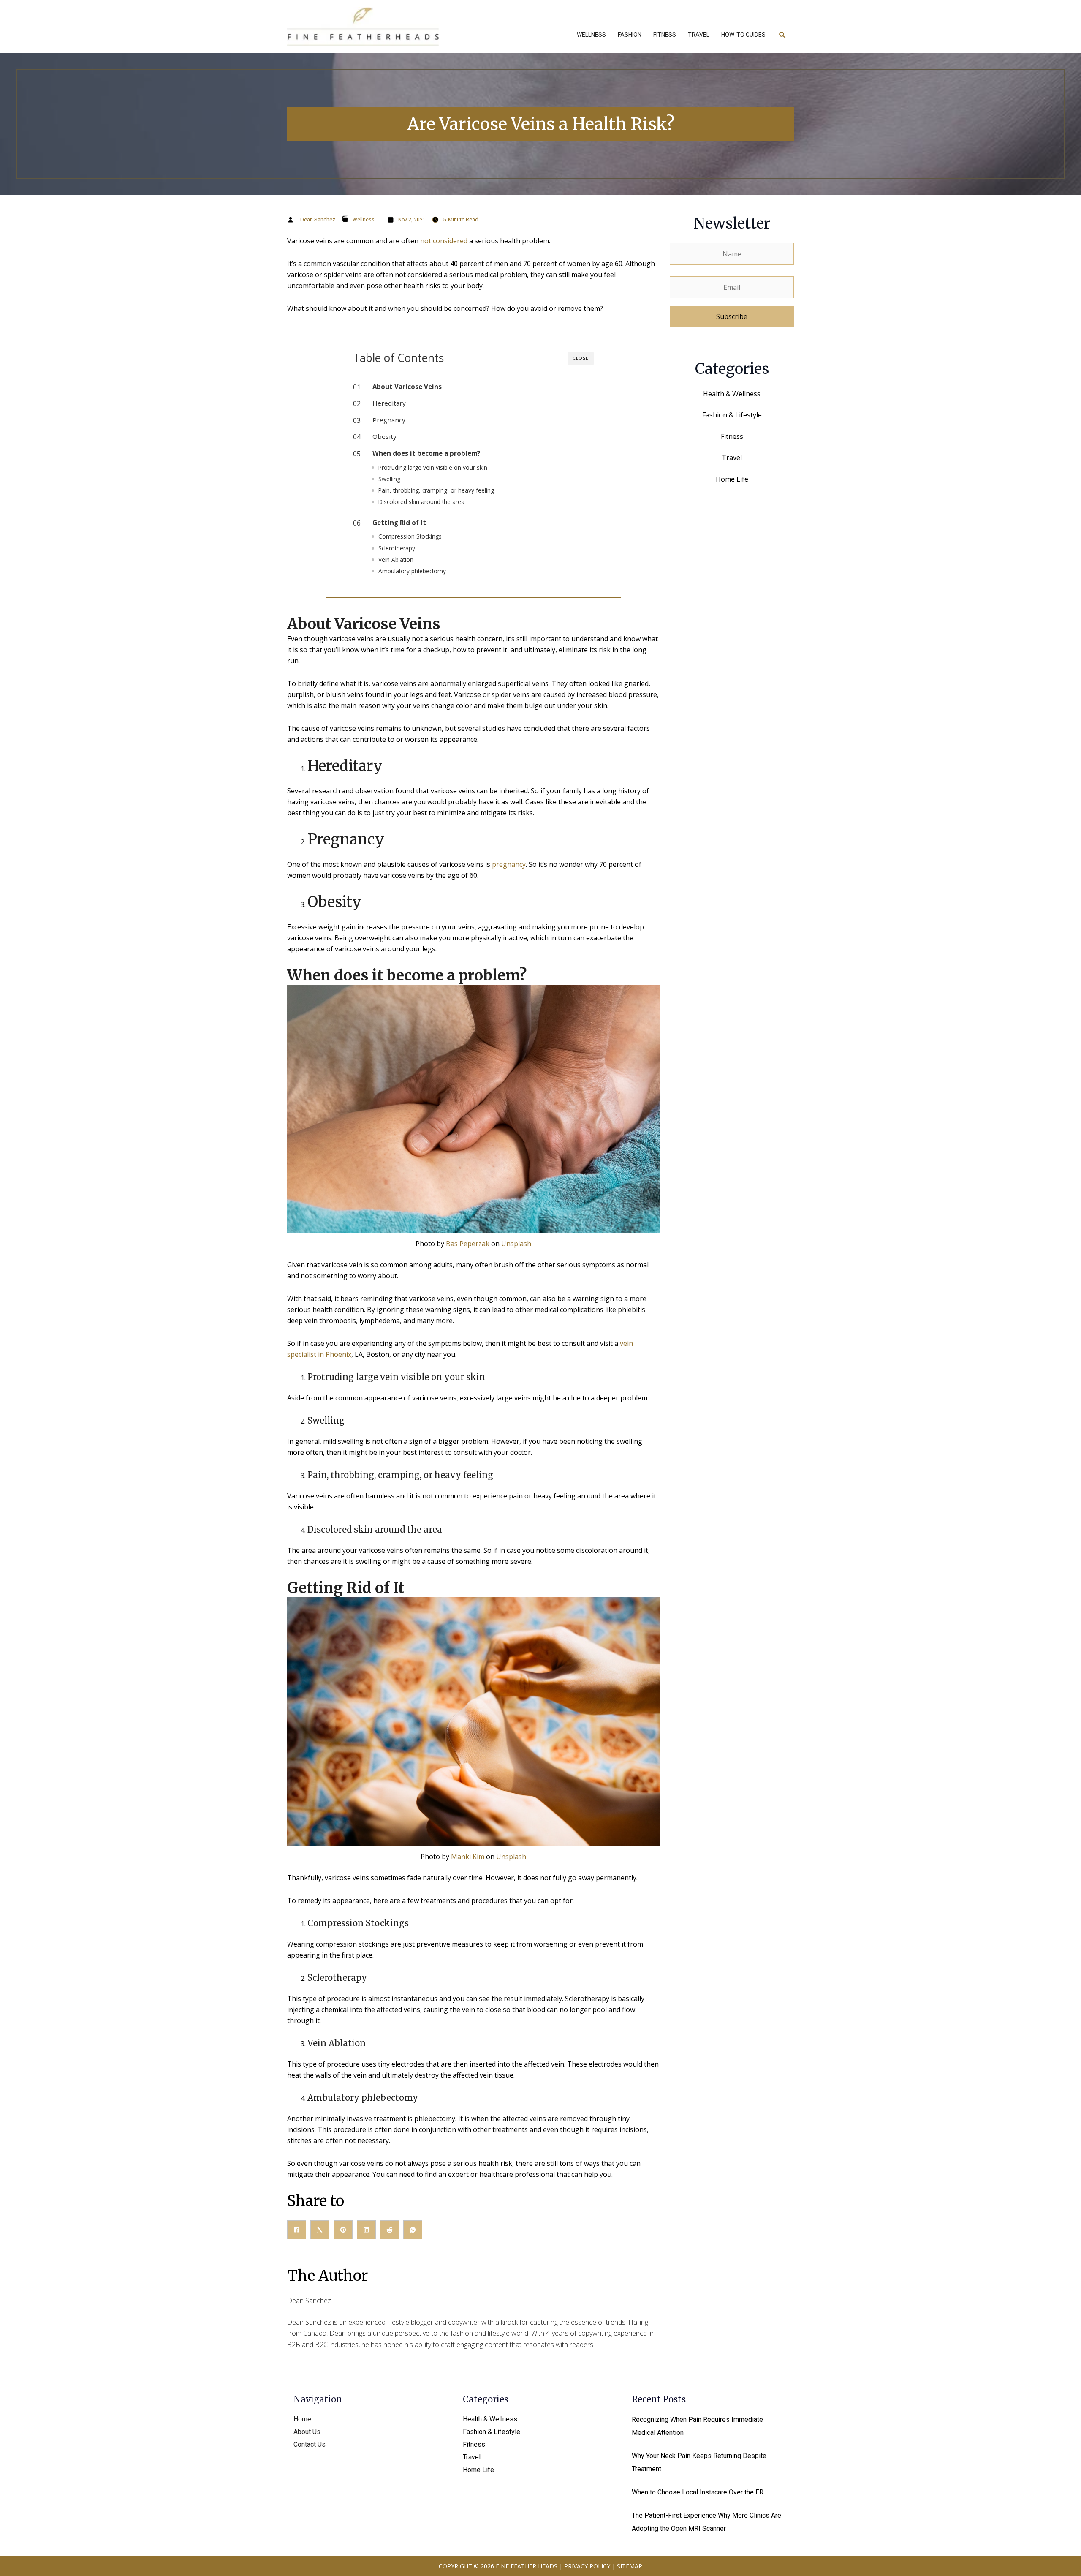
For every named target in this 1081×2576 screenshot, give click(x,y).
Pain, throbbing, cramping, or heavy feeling (436, 490)
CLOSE (581, 358)
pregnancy (509, 864)
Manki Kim (468, 1857)
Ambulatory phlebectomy (412, 571)
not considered (443, 241)
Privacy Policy (587, 2566)
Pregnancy (389, 420)
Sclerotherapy (397, 548)
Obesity (384, 436)
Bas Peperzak (468, 1244)
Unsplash (516, 1244)
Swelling (389, 479)
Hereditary (389, 403)
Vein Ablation (396, 560)
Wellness (364, 220)
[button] (783, 35)
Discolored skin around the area (421, 502)
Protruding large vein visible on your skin (433, 467)
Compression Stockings (410, 536)
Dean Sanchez (318, 219)
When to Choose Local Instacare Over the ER (698, 2492)
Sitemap (630, 2566)
